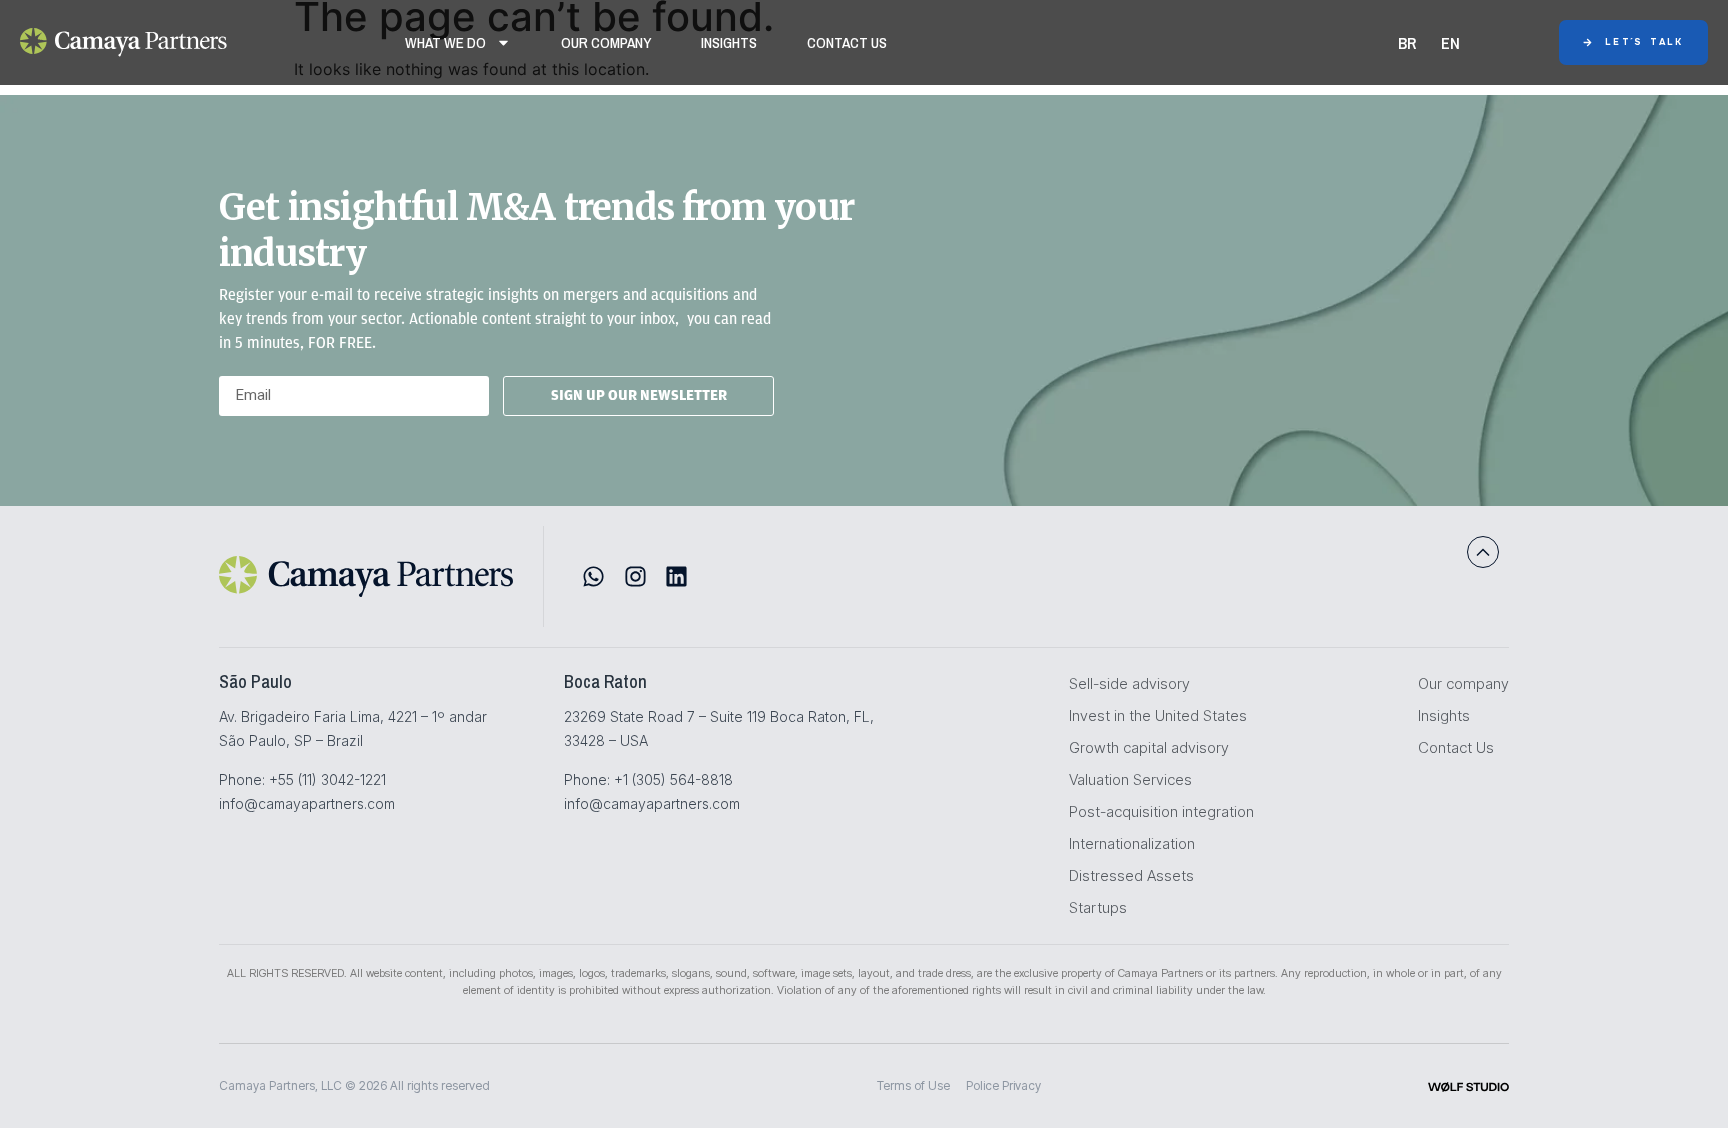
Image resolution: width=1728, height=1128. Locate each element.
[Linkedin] (676, 576)
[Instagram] (635, 576)
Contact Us (847, 42)
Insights (729, 42)
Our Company (606, 42)
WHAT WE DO (445, 42)
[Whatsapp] (593, 576)
